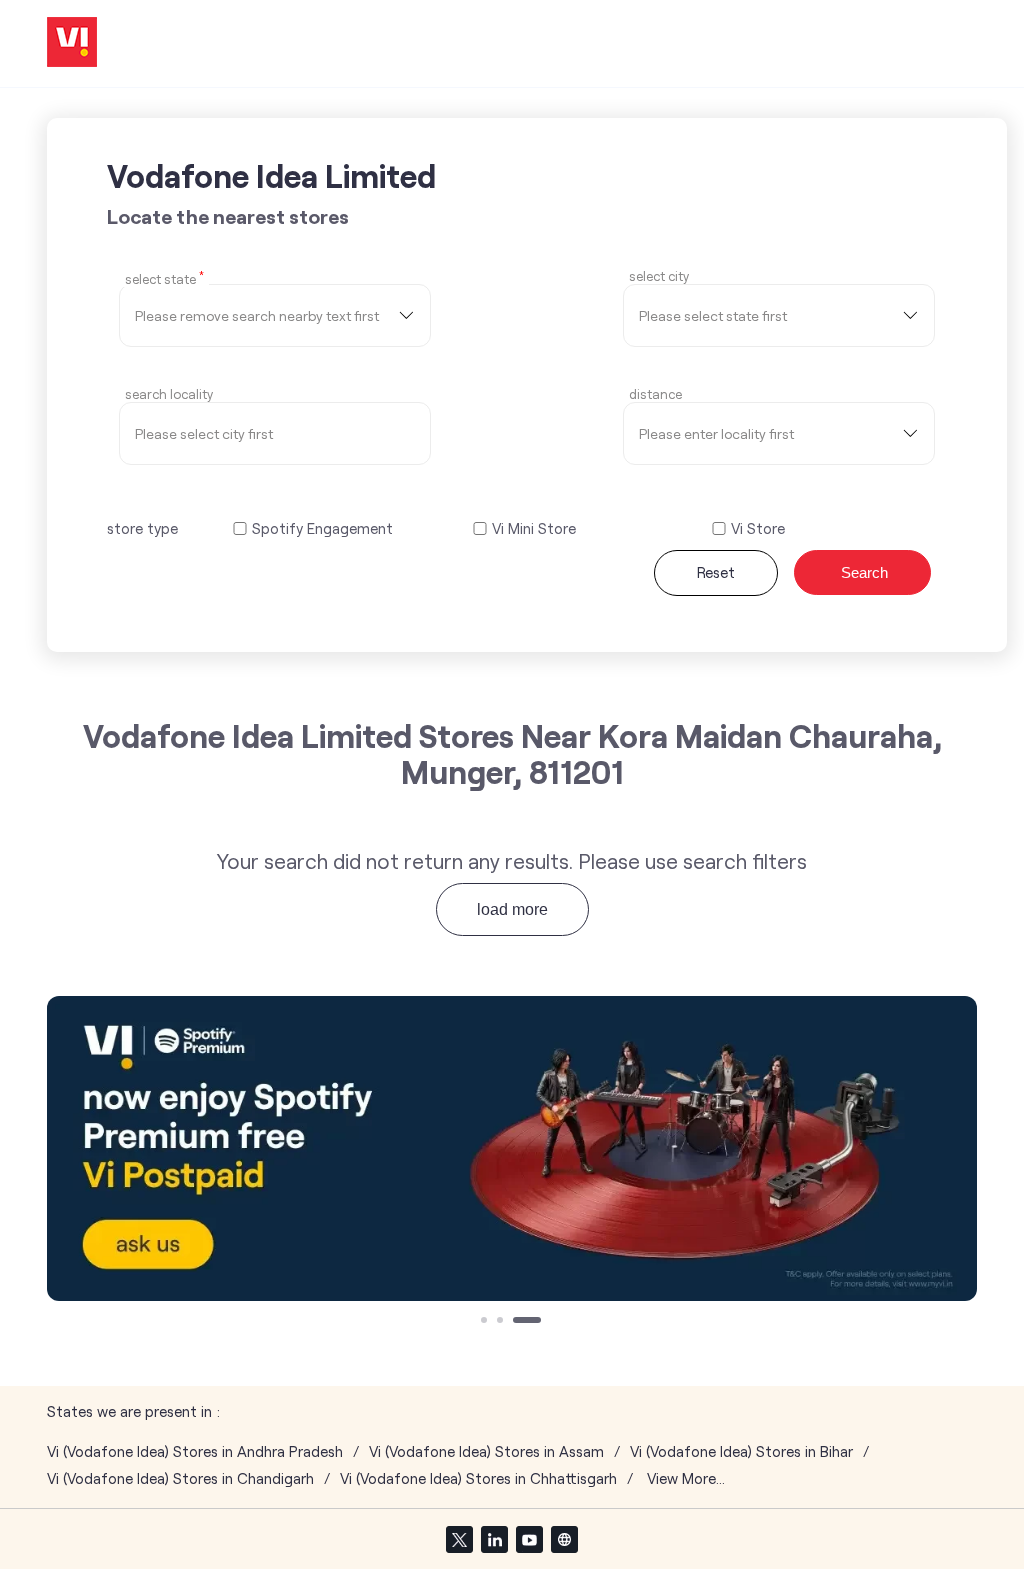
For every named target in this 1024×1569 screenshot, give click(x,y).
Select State (164, 278)
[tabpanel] (512, 1148)
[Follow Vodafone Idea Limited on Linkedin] (494, 1539)
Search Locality (169, 394)
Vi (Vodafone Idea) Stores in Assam (486, 1451)
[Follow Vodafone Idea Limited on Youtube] (529, 1539)
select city (659, 276)
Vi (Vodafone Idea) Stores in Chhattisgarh (478, 1478)
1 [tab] (486, 1322)
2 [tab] (502, 1322)
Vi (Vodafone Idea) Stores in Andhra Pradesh (195, 1451)
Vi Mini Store (534, 528)
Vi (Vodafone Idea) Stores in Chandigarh (180, 1478)
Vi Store (758, 528)
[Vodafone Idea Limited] (72, 43)
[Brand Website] (564, 1539)
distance (655, 394)
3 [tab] (518, 1322)
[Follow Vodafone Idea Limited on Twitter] (459, 1539)
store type (142, 528)
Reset (716, 572)
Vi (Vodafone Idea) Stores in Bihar (741, 1451)
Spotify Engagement (322, 528)
